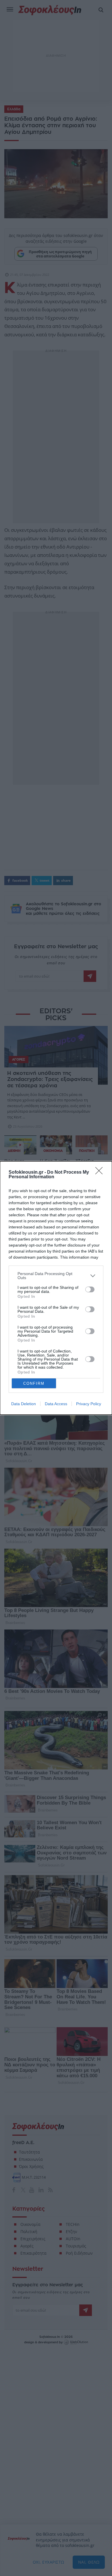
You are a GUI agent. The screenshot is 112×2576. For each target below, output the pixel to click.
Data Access (56, 1404)
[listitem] (56, 1276)
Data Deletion (24, 1404)
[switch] (90, 1289)
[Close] (101, 1173)
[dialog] (56, 1288)
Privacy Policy (89, 1404)
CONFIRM (34, 1383)
